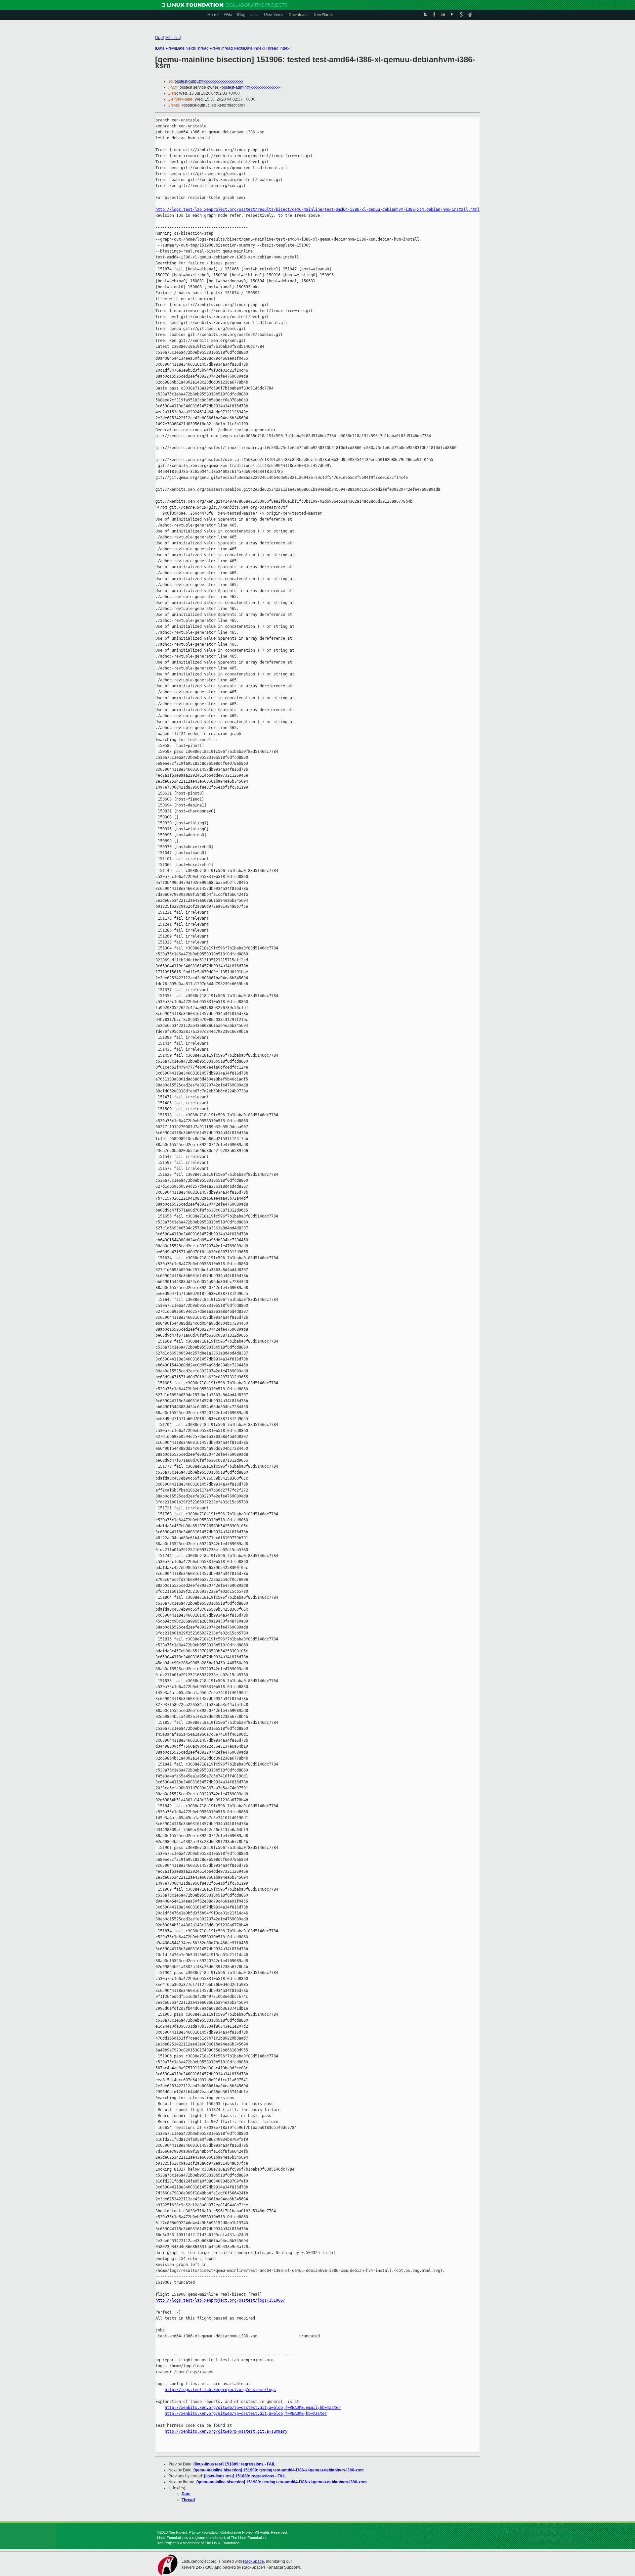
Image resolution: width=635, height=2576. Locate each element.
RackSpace (254, 2561)
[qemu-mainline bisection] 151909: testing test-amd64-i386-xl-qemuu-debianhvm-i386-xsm (279, 2470)
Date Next (185, 48)
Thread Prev (207, 48)
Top (159, 38)
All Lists (173, 38)
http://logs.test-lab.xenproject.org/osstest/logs (220, 2390)
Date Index (254, 48)
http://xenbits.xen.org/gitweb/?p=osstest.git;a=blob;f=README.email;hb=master (253, 2408)
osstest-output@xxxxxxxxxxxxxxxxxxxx (209, 81)
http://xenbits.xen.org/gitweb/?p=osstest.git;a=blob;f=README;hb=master (246, 2414)
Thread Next (231, 48)
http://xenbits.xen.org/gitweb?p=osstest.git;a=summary (226, 2431)
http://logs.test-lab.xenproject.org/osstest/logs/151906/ (220, 2300)
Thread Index (277, 48)
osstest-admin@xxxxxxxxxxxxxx (250, 87)
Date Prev (165, 48)
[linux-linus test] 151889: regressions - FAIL (234, 2464)
